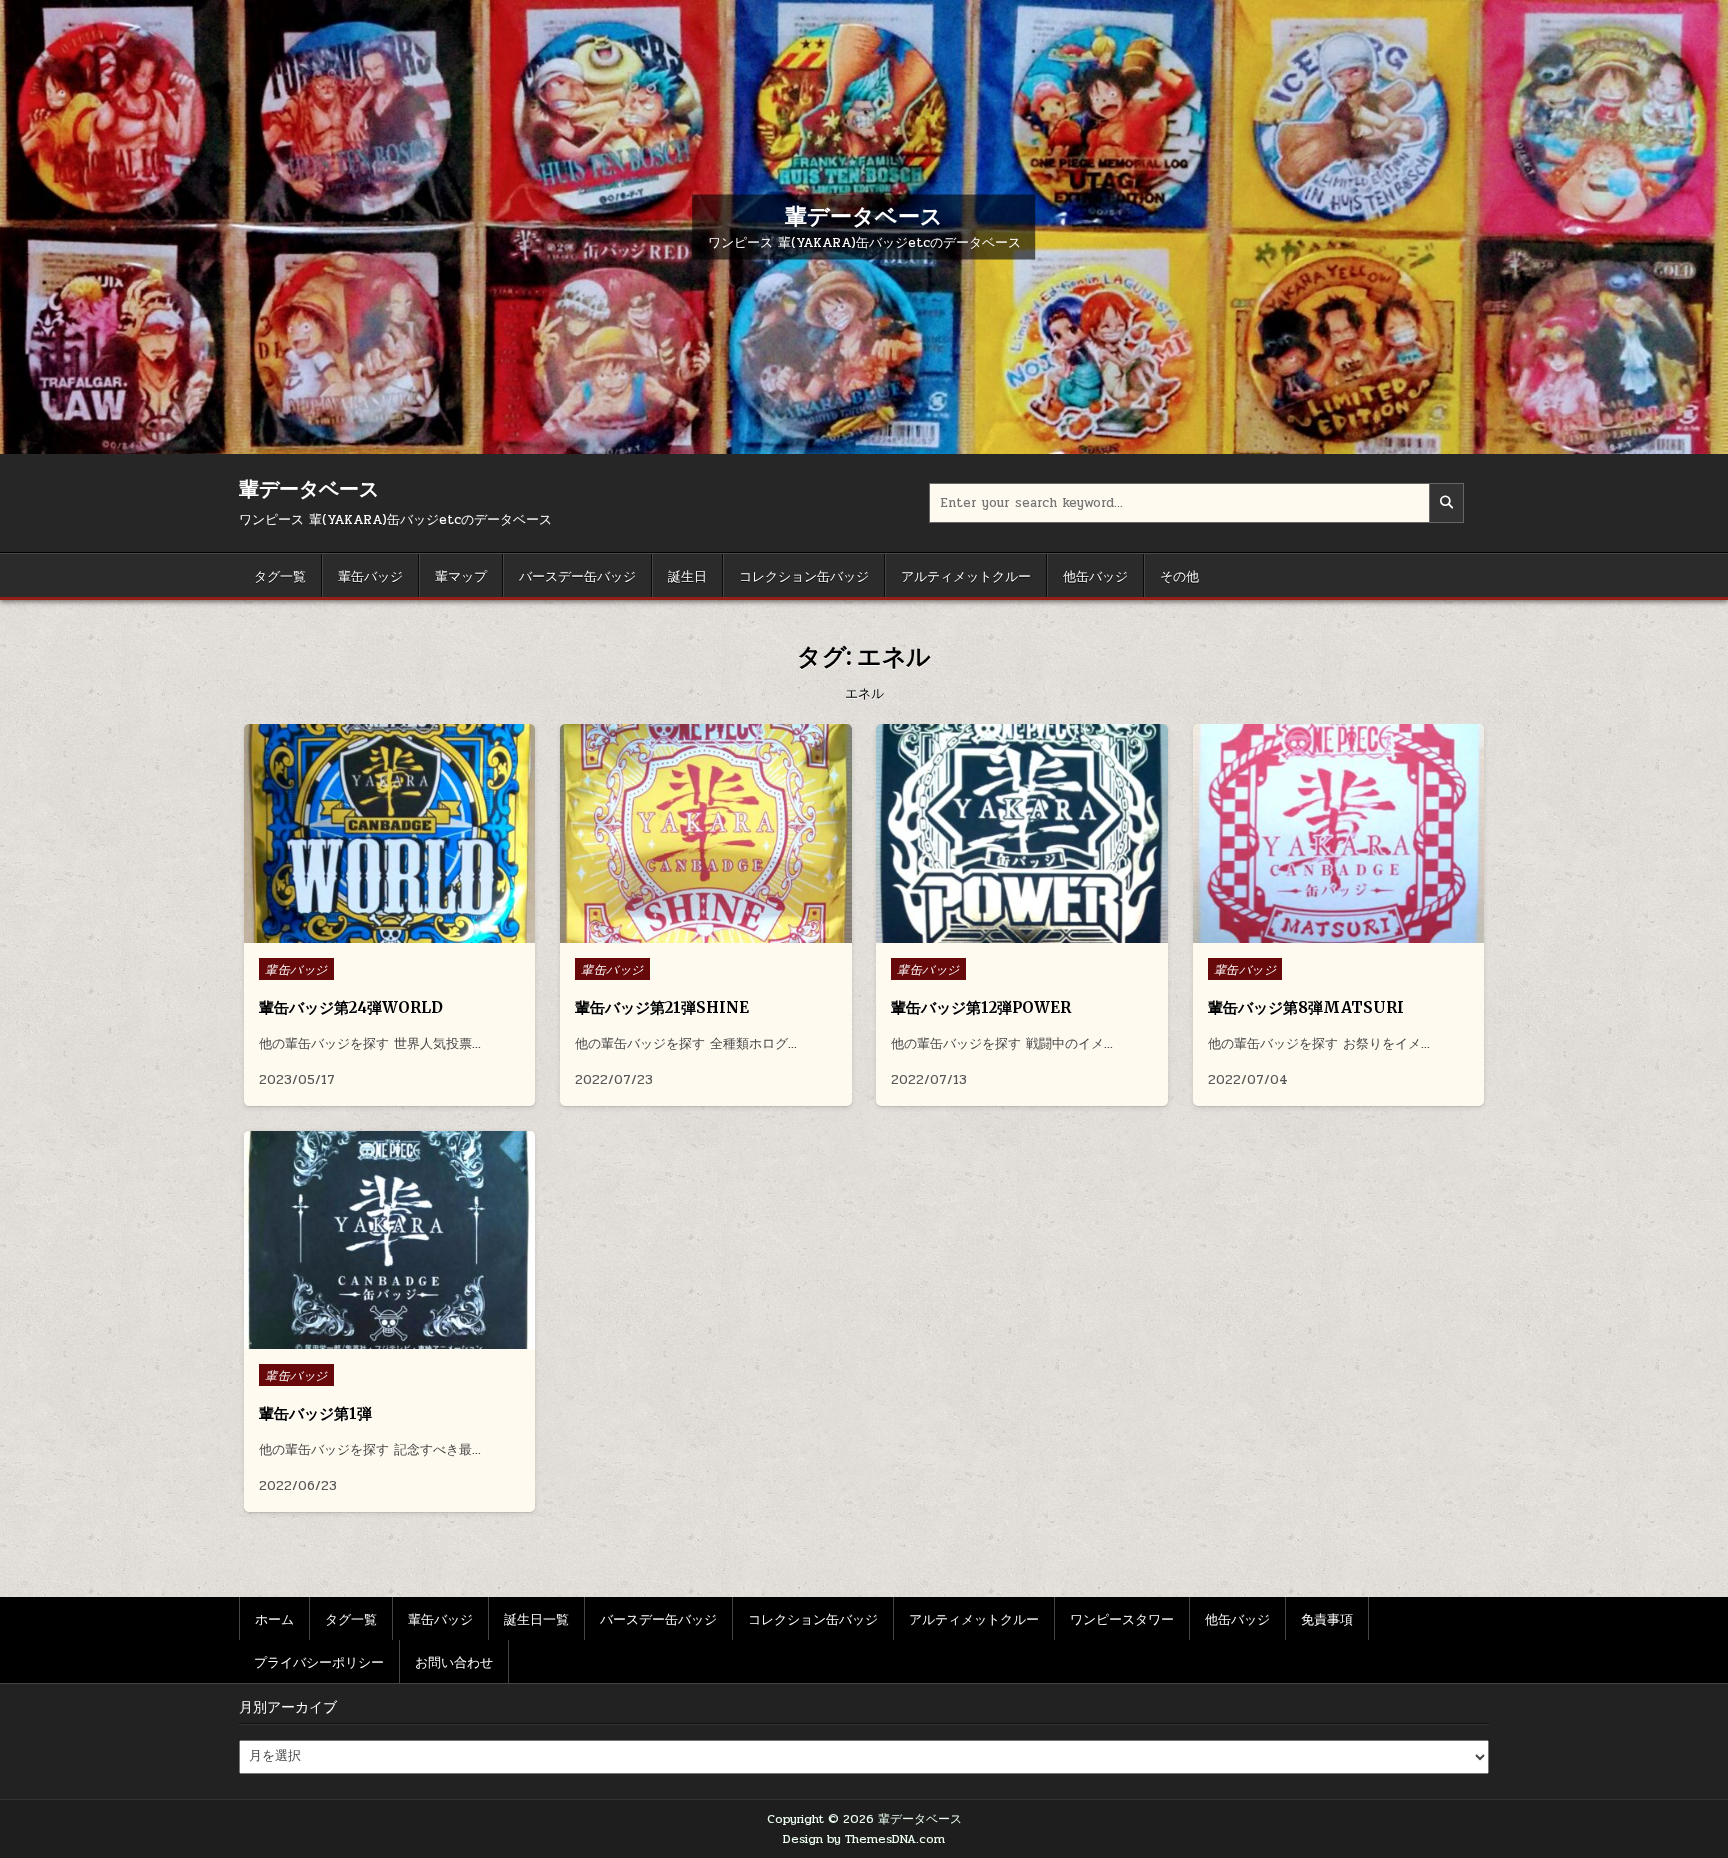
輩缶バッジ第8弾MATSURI (1308, 1007)
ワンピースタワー (1122, 1618)
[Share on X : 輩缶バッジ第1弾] (374, 1338)
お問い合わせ (454, 1661)
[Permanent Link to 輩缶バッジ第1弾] (389, 1240)
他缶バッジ (1095, 575)
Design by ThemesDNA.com (864, 1839)
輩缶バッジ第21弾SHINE (662, 1007)
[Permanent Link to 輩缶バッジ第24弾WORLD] (389, 833)
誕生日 (687, 575)
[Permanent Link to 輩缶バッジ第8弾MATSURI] (1338, 833)
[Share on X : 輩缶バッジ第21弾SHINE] (690, 932)
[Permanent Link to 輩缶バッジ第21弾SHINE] (705, 833)
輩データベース (864, 215)
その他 (1179, 575)
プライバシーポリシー (319, 1661)
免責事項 (1327, 1618)
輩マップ (461, 575)
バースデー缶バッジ (577, 575)
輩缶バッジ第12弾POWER (981, 1007)
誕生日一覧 (536, 1618)
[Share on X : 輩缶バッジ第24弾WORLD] (374, 932)
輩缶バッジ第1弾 (315, 1413)
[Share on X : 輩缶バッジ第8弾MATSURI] (1322, 932)
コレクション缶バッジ (804, 575)
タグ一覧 (280, 575)
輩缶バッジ (370, 575)
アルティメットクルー (966, 575)
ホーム (274, 1618)
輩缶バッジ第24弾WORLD (351, 1007)
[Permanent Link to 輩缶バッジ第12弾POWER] (1021, 833)
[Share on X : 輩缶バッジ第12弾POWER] (1006, 932)
